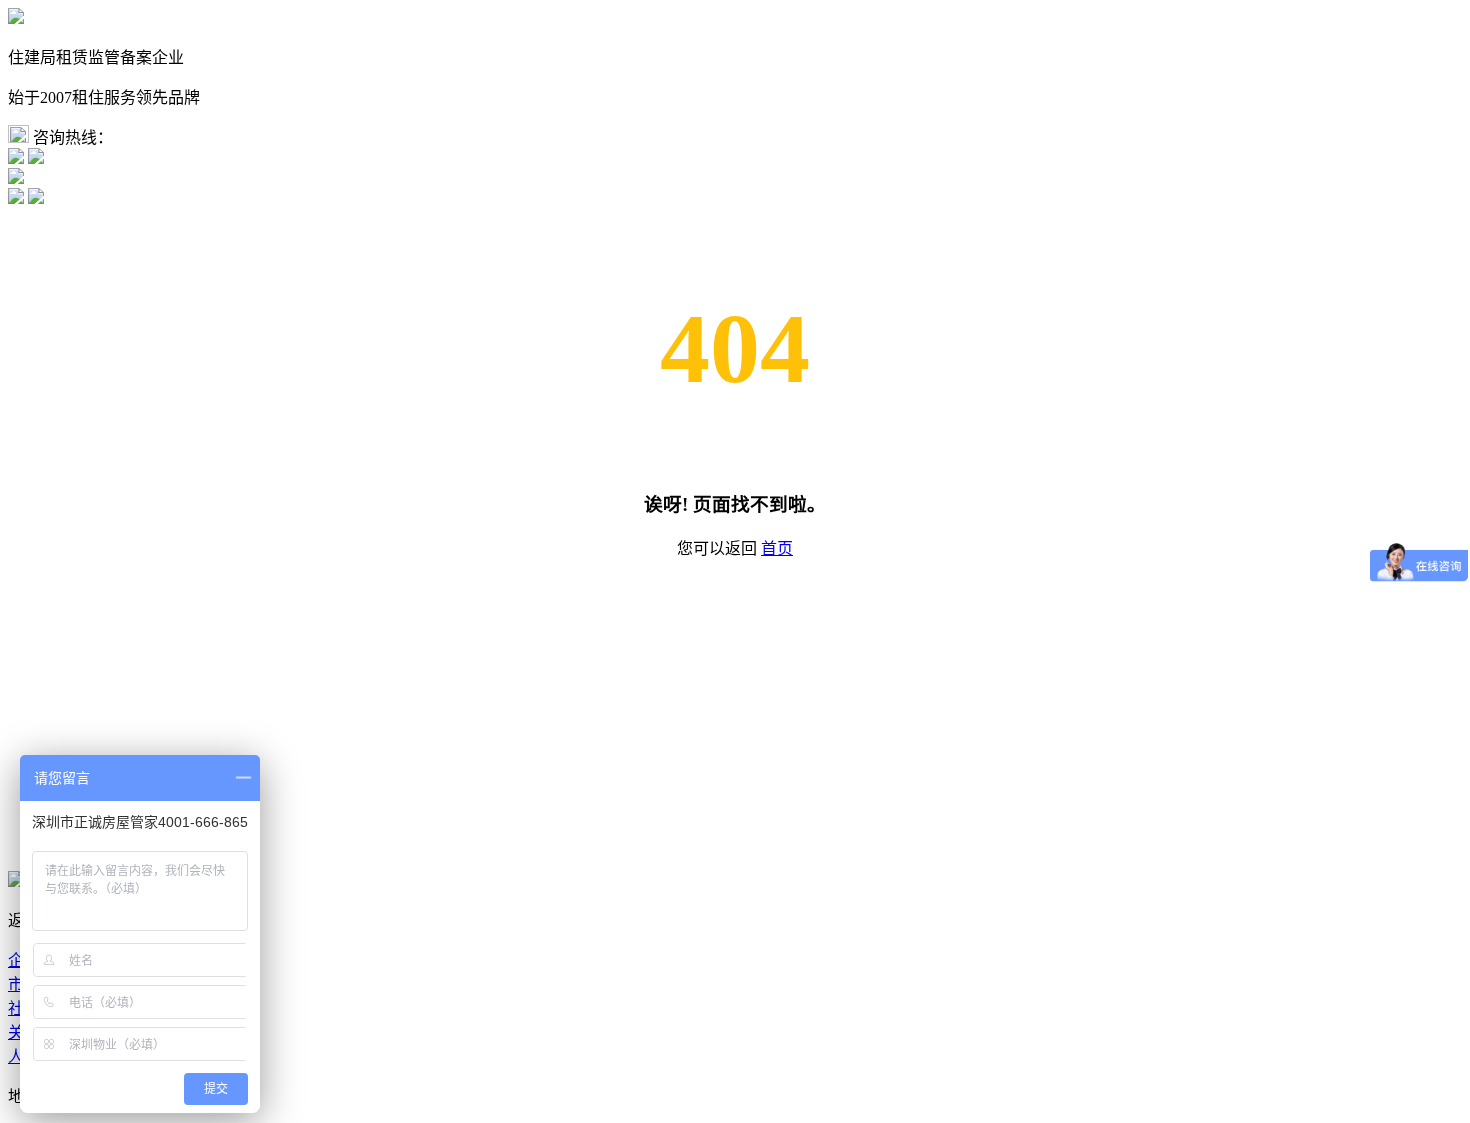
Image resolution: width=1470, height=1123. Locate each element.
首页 (777, 548)
